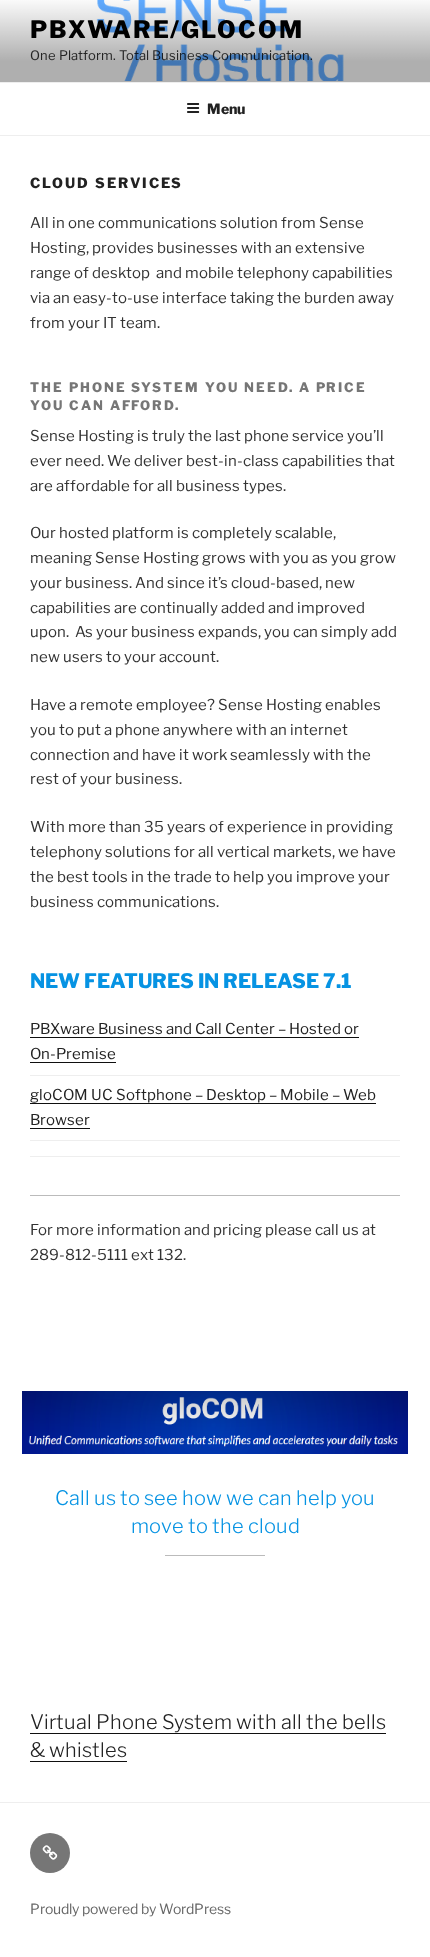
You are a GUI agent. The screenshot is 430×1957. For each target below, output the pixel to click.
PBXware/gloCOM (167, 29)
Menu (226, 108)
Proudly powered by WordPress (130, 1908)
